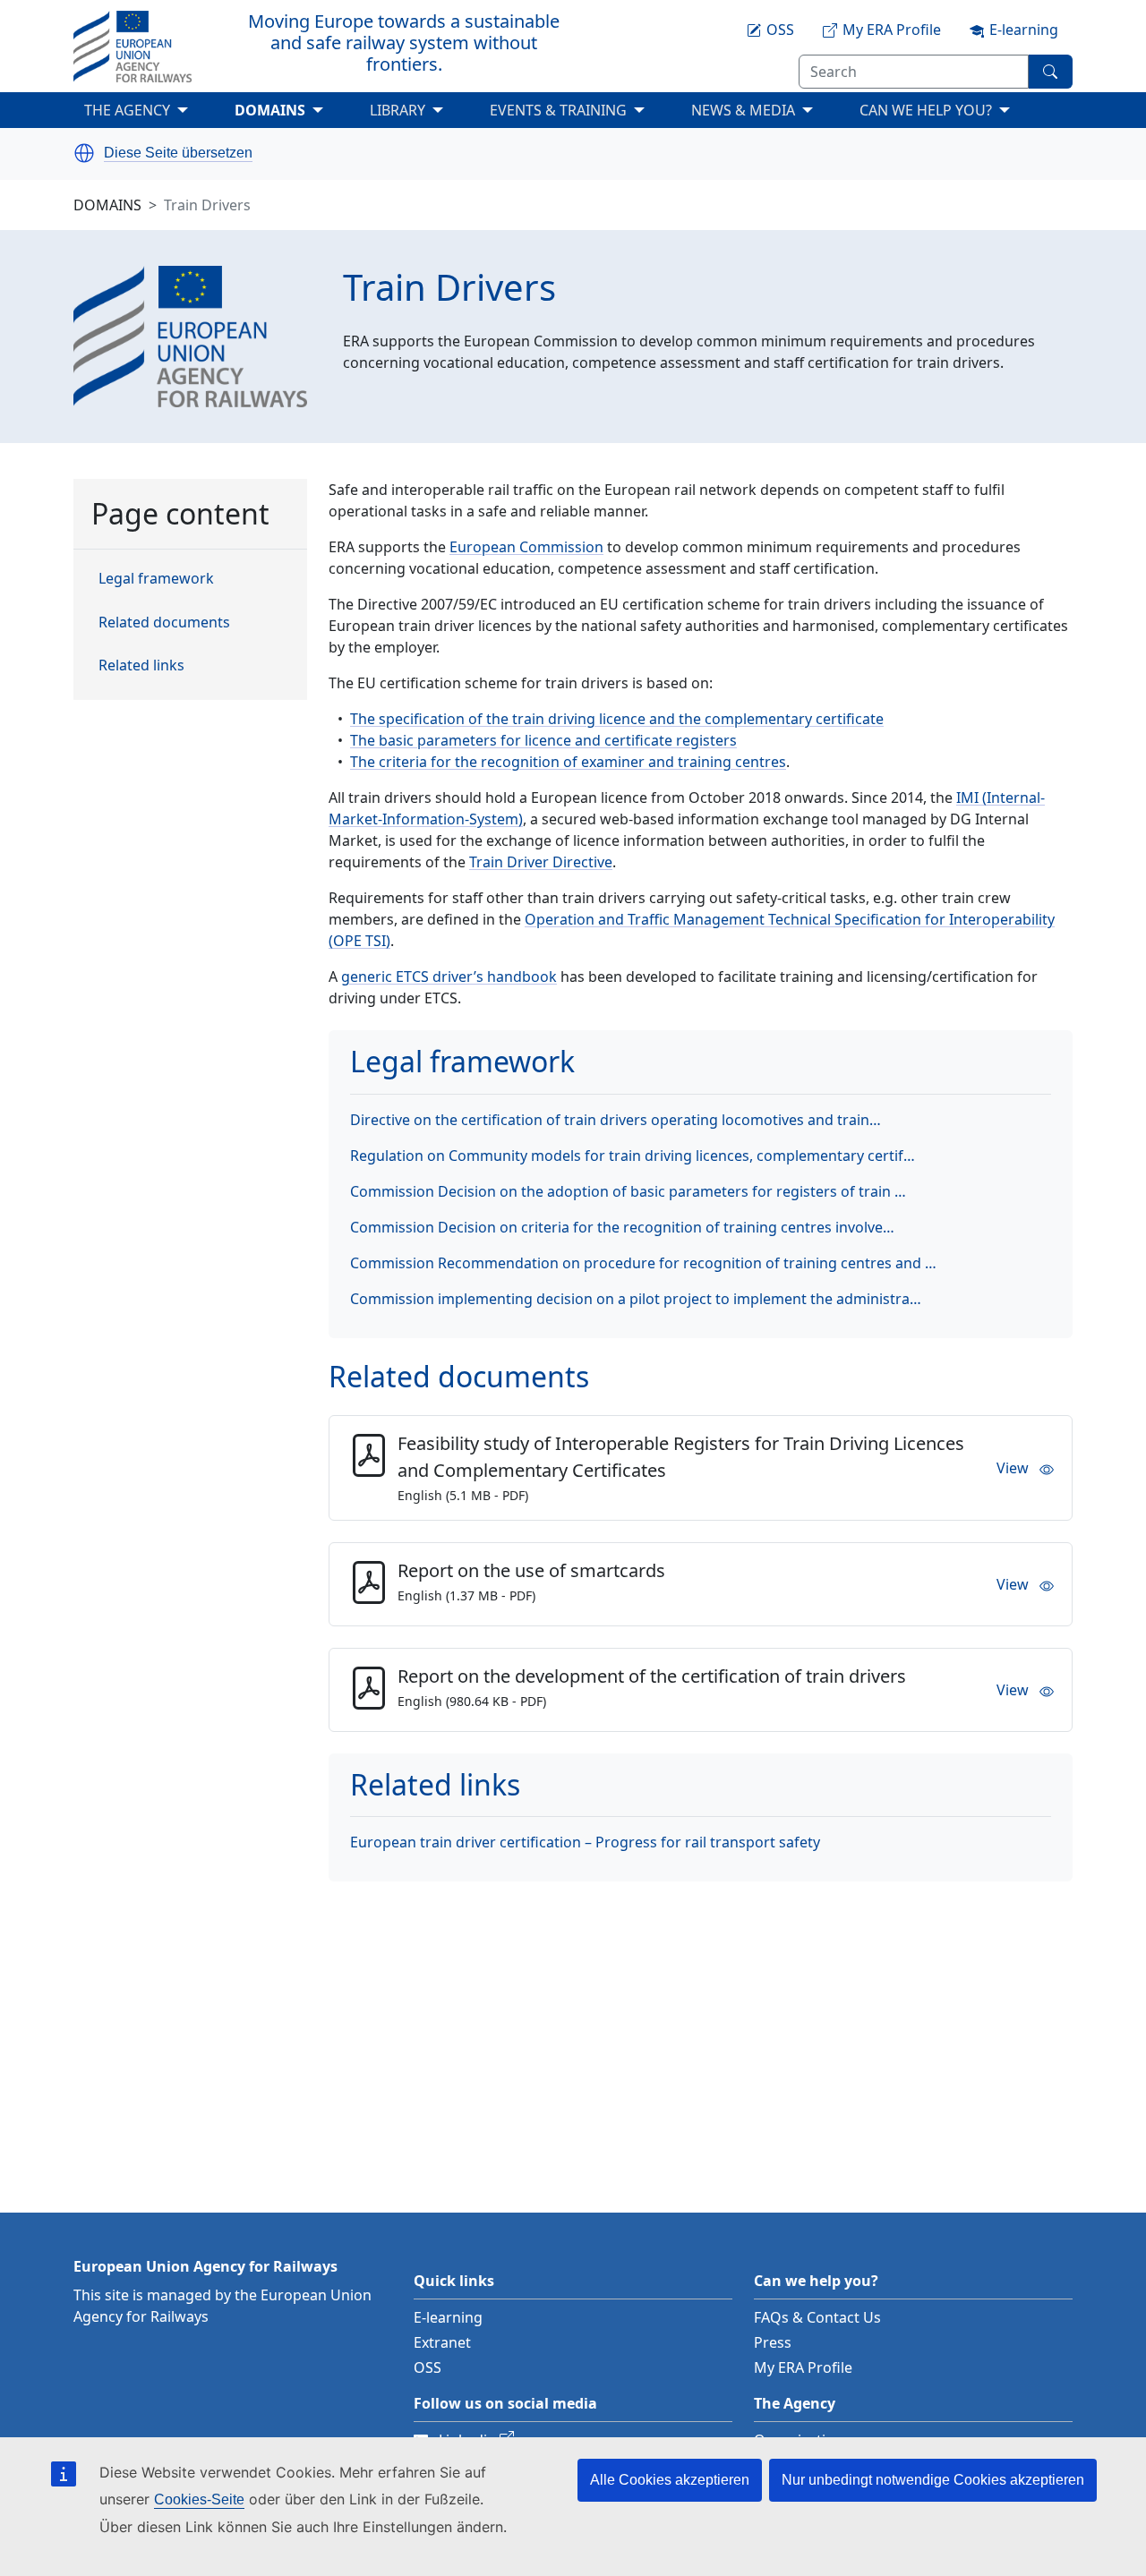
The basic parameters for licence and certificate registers (543, 740)
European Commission (526, 547)
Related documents (164, 622)
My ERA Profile (803, 2367)
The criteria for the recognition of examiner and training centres (568, 762)
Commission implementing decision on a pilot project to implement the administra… (636, 1299)
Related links (141, 665)
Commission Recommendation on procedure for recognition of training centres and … (643, 1263)
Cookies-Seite (199, 2499)
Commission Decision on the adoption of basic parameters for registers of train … (628, 1191)
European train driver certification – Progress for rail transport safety (585, 1842)
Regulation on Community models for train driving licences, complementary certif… (633, 1156)
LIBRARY (398, 110)
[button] (84, 153)
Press (773, 2342)
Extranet (442, 2342)
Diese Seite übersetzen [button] (178, 153)
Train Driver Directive (541, 862)
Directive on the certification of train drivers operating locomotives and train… (616, 1120)
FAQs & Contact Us (817, 2317)
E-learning (448, 2317)
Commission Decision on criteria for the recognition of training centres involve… (622, 1227)
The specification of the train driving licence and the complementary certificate (617, 719)
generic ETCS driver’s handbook (449, 977)
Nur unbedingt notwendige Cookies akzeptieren (933, 2480)
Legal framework (156, 579)
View (1013, 1468)
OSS (428, 2367)
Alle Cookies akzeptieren (670, 2480)
